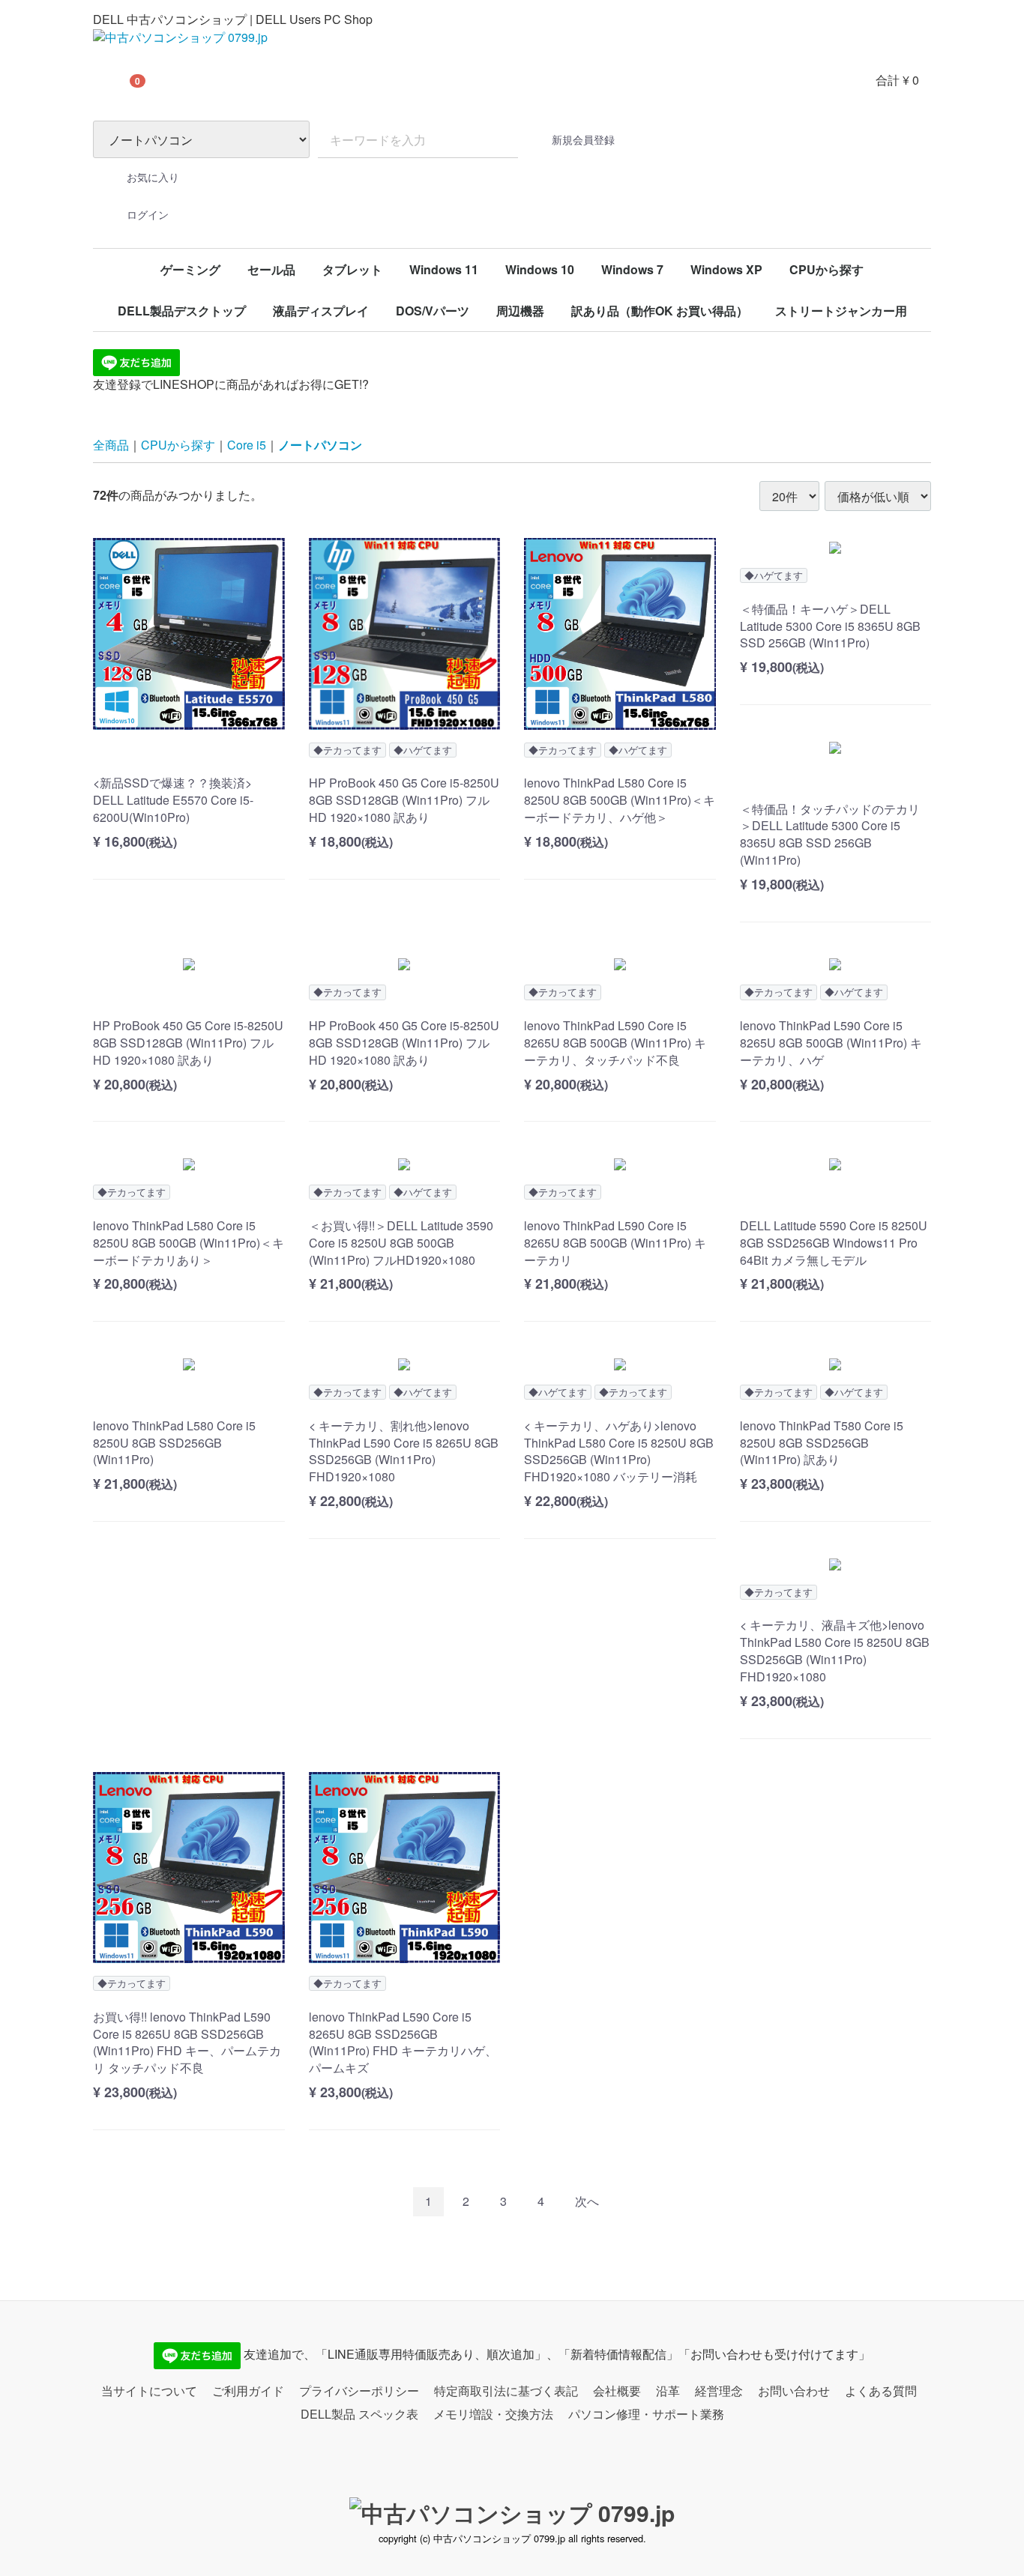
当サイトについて (149, 2390)
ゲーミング (190, 269)
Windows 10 (540, 269)
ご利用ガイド (248, 2390)
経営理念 (719, 2390)
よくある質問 (881, 2390)
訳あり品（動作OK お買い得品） (660, 311)
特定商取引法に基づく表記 (506, 2390)
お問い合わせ (794, 2390)
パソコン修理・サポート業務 (646, 2413)
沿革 (668, 2390)
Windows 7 (632, 269)
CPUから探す (826, 269)
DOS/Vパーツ (433, 311)
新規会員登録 (583, 139)
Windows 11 (444, 269)
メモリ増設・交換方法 (493, 2413)
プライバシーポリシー (359, 2390)
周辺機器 (520, 311)
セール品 (271, 269)
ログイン (148, 214)
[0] (112, 80)
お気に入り (153, 177)
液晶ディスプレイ (321, 311)
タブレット (352, 269)
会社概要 (617, 2390)
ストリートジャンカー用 (841, 311)
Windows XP (726, 269)
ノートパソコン (320, 445)
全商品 (111, 445)
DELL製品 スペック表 (359, 2413)
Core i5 (247, 445)
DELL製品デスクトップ (182, 311)
